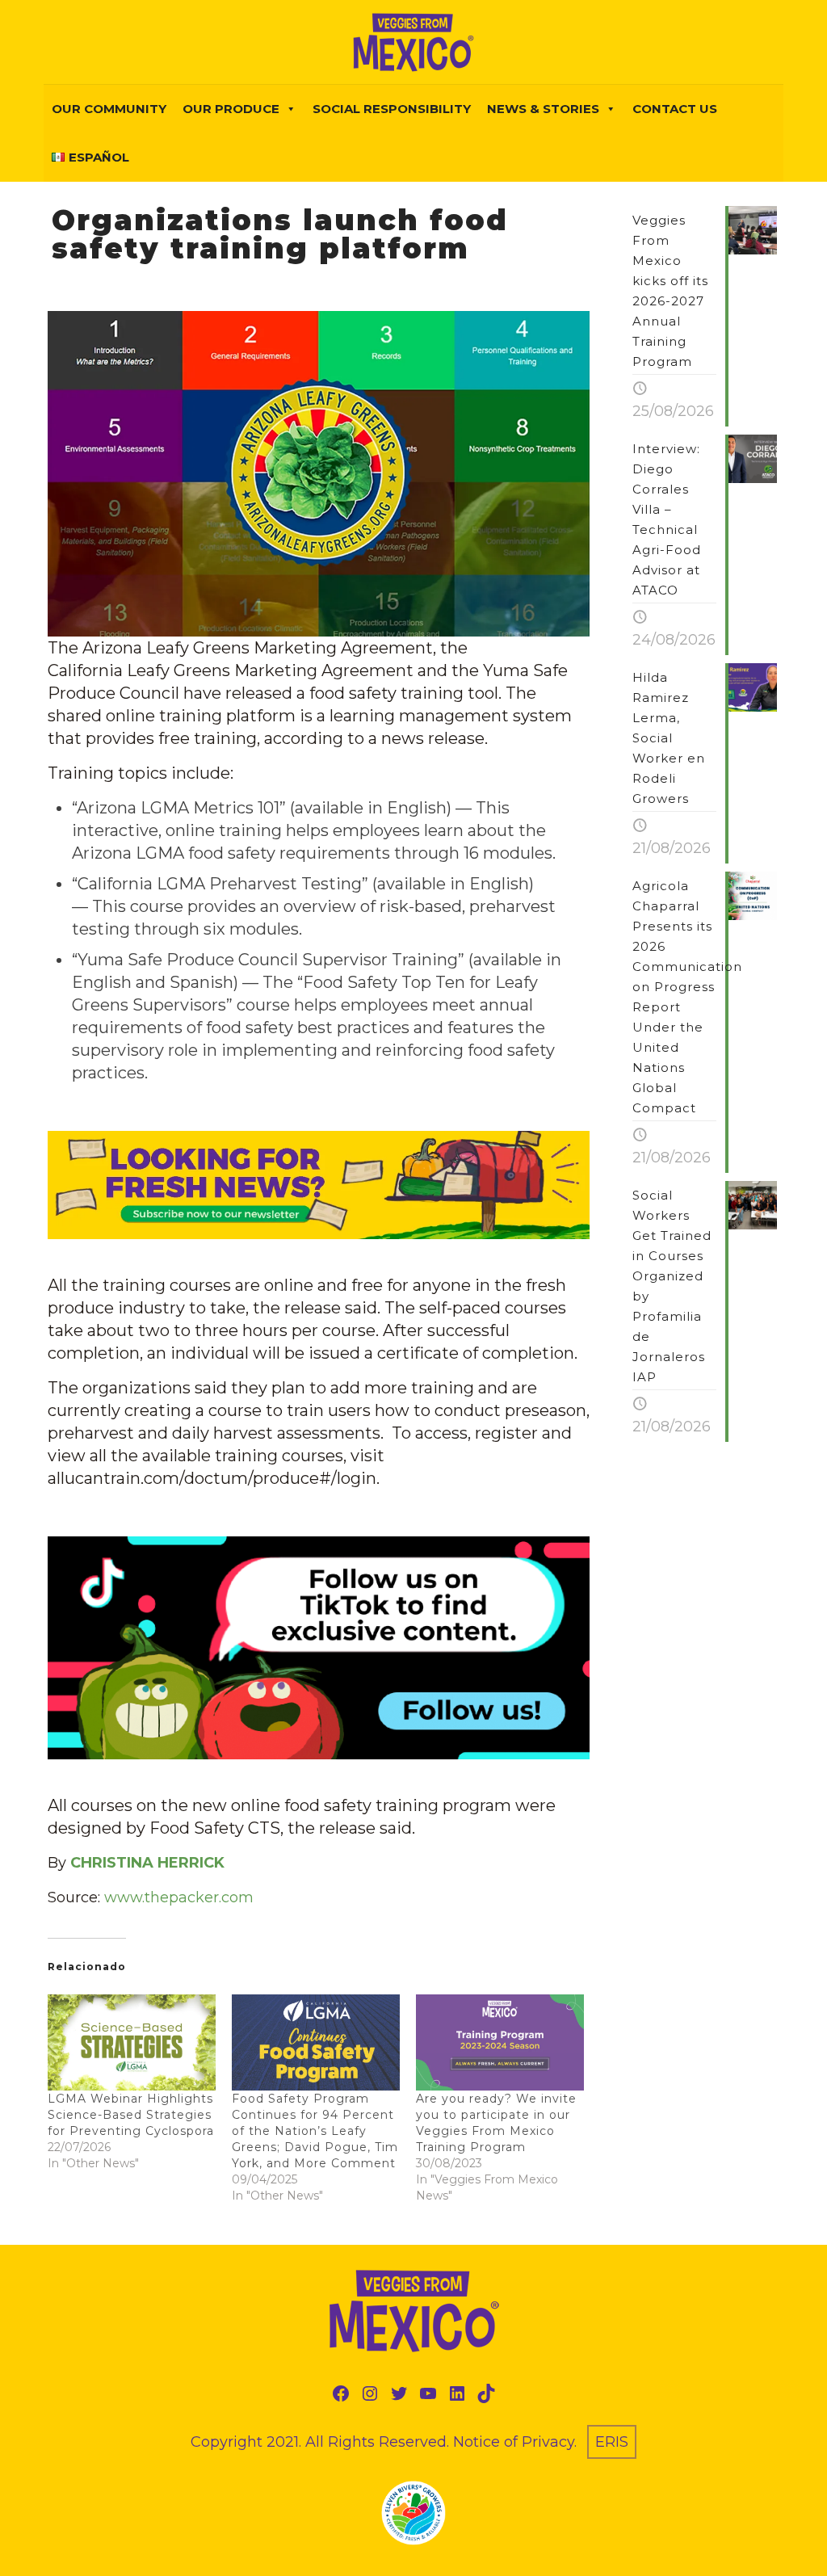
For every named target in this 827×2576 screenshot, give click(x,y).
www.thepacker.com (179, 1897)
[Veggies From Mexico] (413, 42)
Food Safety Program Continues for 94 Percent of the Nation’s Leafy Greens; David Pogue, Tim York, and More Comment (315, 2131)
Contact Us (675, 109)
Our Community (109, 109)
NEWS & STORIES (543, 109)
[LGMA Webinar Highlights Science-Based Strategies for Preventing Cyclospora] (132, 2042)
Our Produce (231, 109)
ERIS (612, 2442)
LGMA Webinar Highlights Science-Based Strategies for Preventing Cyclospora (131, 2115)
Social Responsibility (392, 109)
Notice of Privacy (514, 2442)
